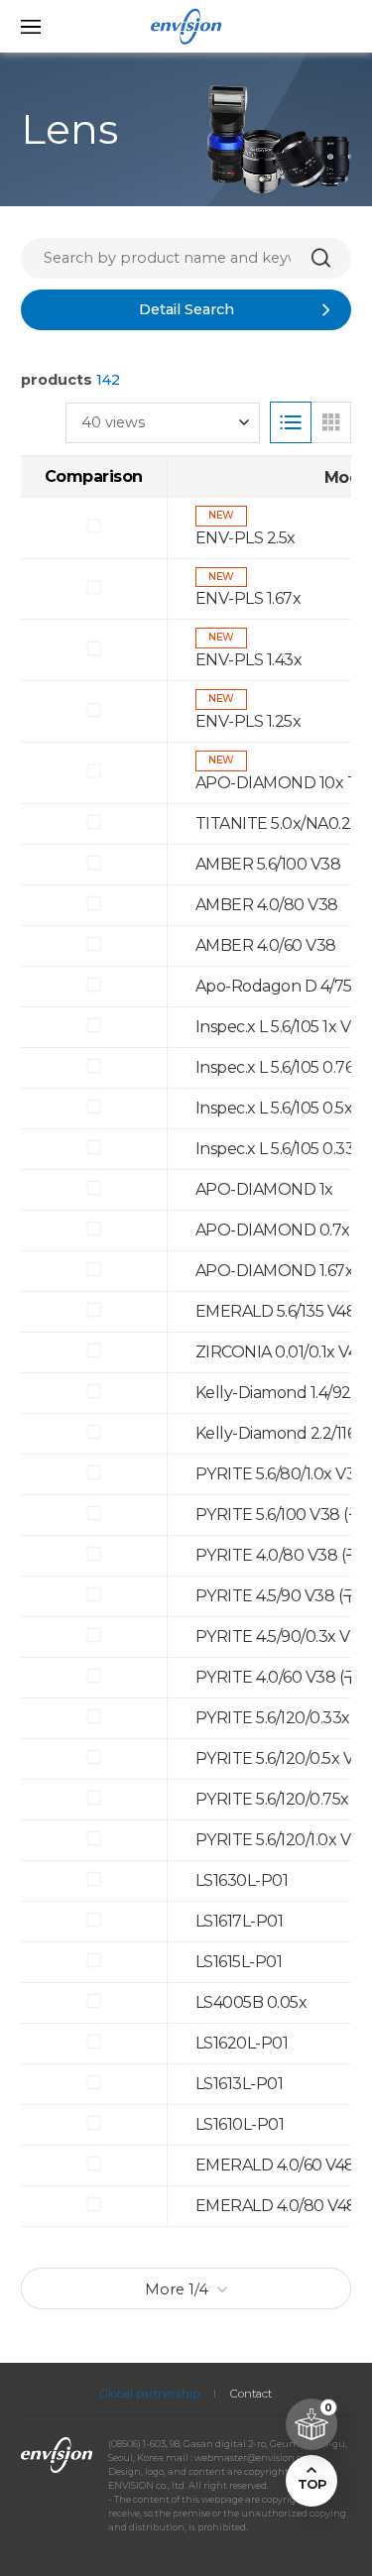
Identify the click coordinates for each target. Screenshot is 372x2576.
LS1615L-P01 (239, 1962)
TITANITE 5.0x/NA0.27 (278, 823)
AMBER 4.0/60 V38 (266, 945)
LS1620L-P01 (242, 2043)
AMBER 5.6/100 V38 (268, 864)
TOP (311, 2484)
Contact (251, 2394)
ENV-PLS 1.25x (248, 721)
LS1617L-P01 (240, 1921)
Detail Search (186, 309)
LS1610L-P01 (240, 2124)
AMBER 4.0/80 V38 (267, 905)
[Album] (331, 422)
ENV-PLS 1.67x (248, 598)
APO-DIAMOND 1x (264, 1189)
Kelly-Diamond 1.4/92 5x (284, 1393)
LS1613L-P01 (240, 2084)
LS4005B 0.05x (251, 2002)
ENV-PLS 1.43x (249, 660)
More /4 (177, 2289)
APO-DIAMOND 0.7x (273, 1230)
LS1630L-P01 (242, 1880)
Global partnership (150, 2394)
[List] (291, 422)
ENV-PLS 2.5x (246, 538)
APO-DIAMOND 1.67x (275, 1271)
